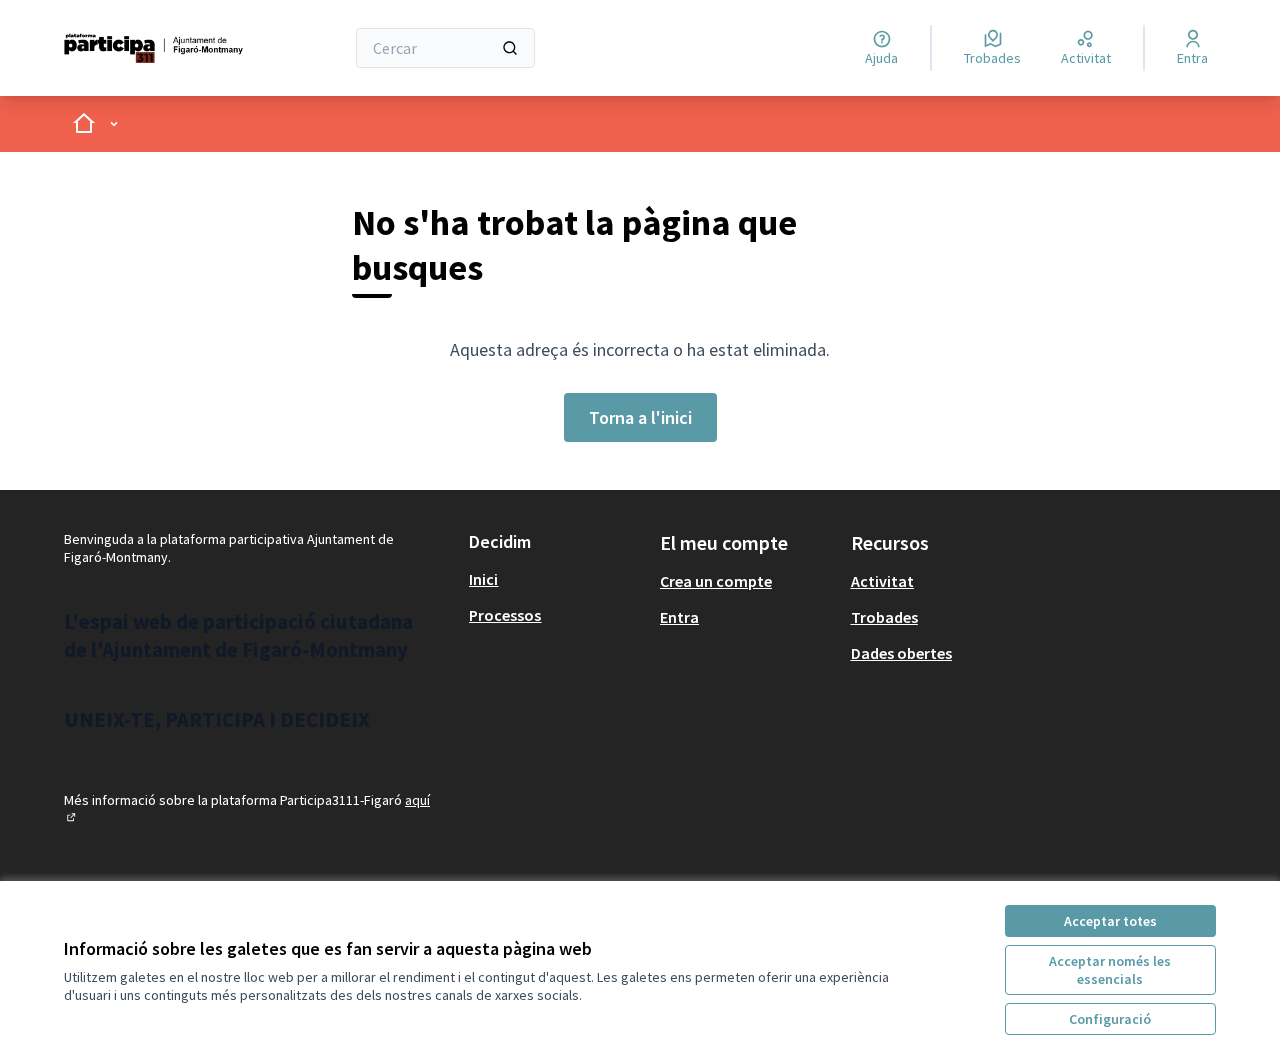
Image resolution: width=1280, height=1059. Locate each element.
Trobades (884, 617)
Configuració (1110, 1019)
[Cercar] (510, 48)
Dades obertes (901, 653)
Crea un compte (716, 581)
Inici (483, 579)
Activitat (882, 581)
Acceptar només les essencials (1110, 970)
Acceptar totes (1110, 921)
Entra (679, 617)
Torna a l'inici (640, 417)
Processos (505, 615)
